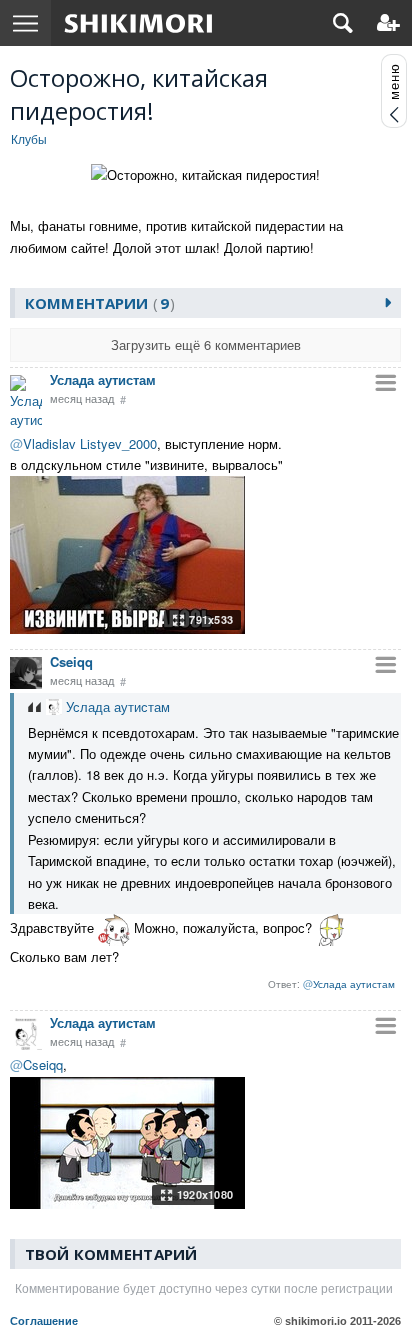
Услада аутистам (103, 379)
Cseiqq (71, 661)
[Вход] (388, 23)
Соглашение (44, 1321)
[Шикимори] (138, 23)
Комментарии (97, 303)
